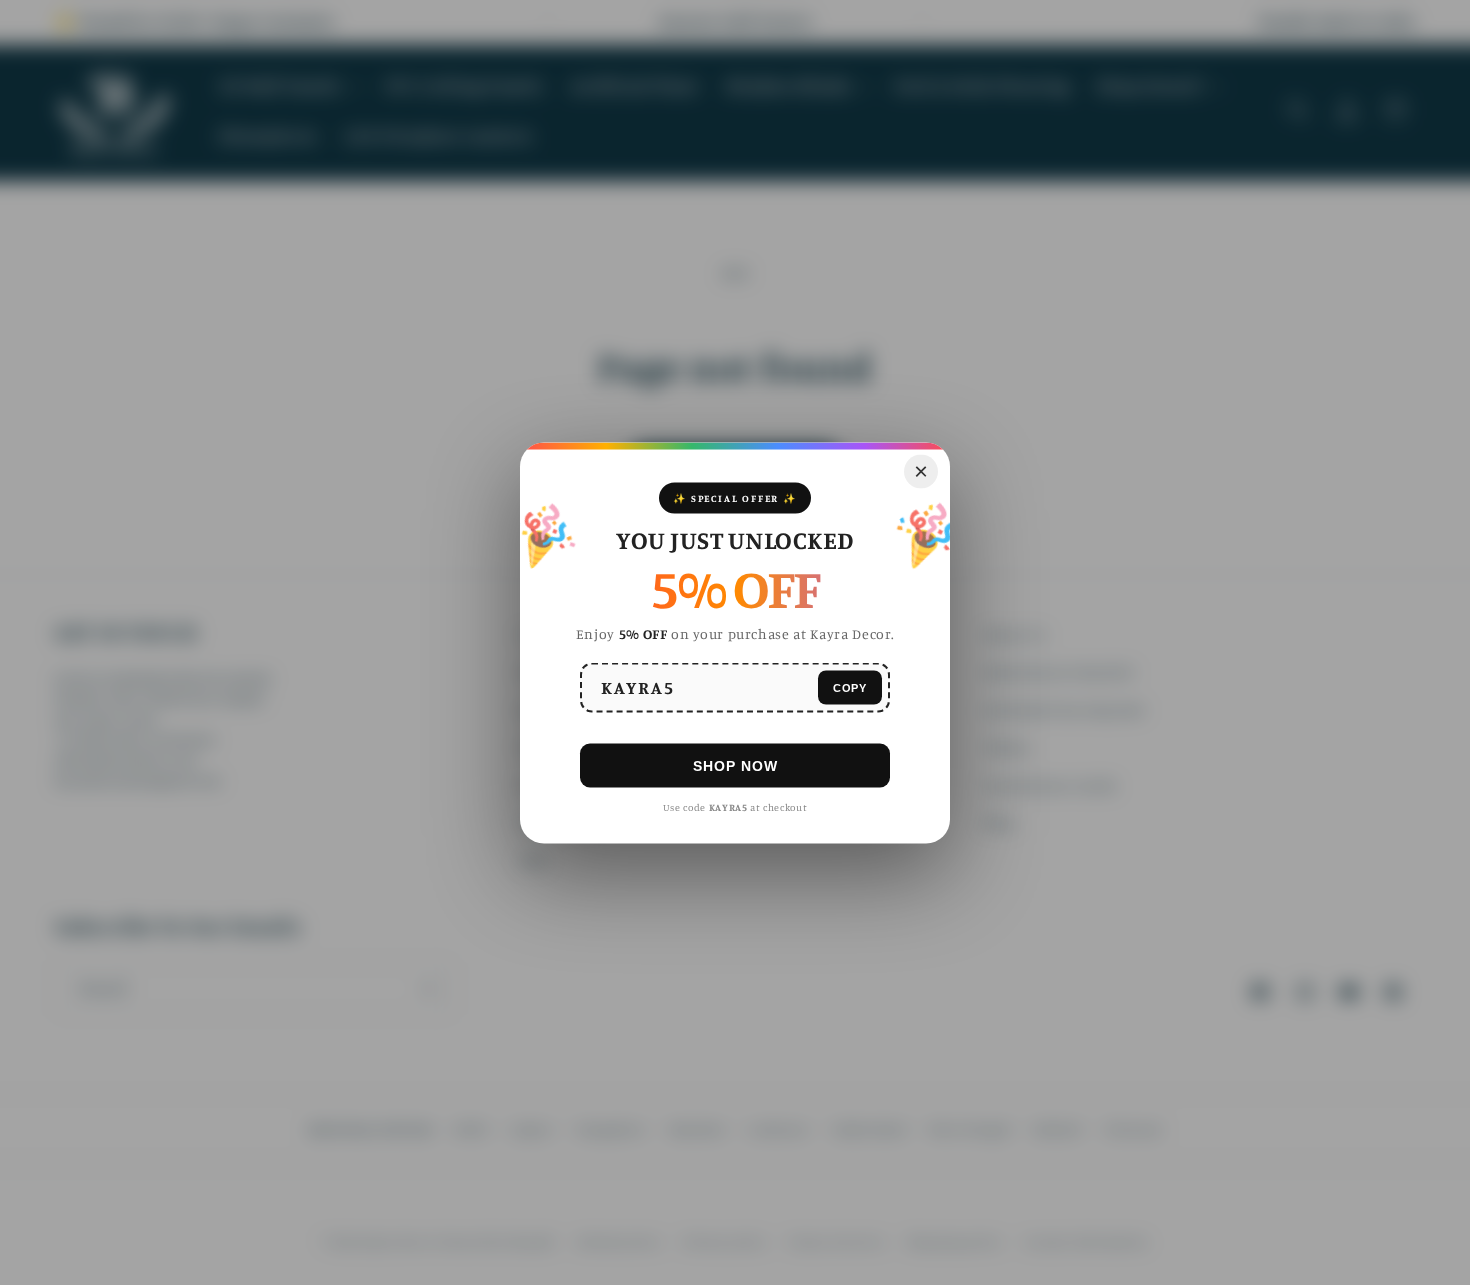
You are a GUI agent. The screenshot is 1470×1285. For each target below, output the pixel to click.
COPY (850, 687)
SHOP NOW (735, 765)
